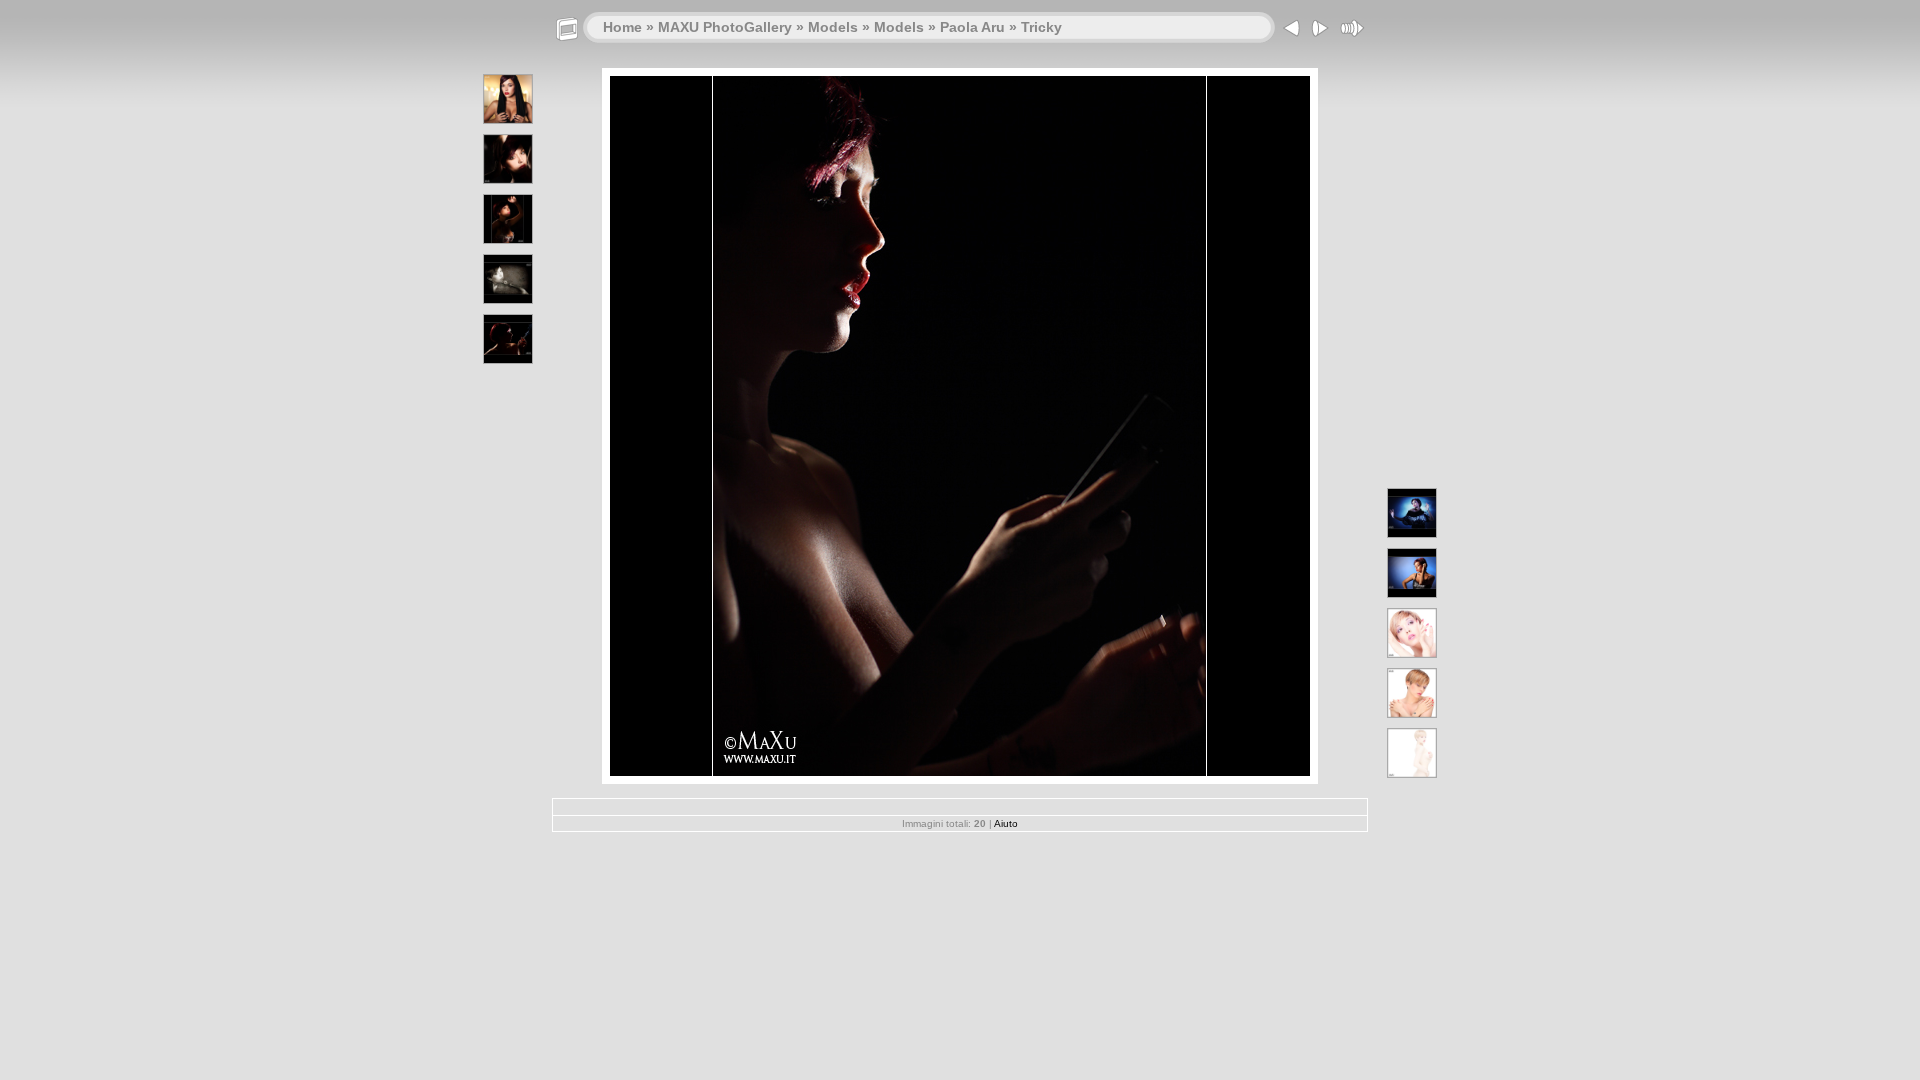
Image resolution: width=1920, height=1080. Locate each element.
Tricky (1041, 27)
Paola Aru (972, 27)
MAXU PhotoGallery (725, 27)
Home (622, 27)
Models (833, 27)
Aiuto (1006, 823)
